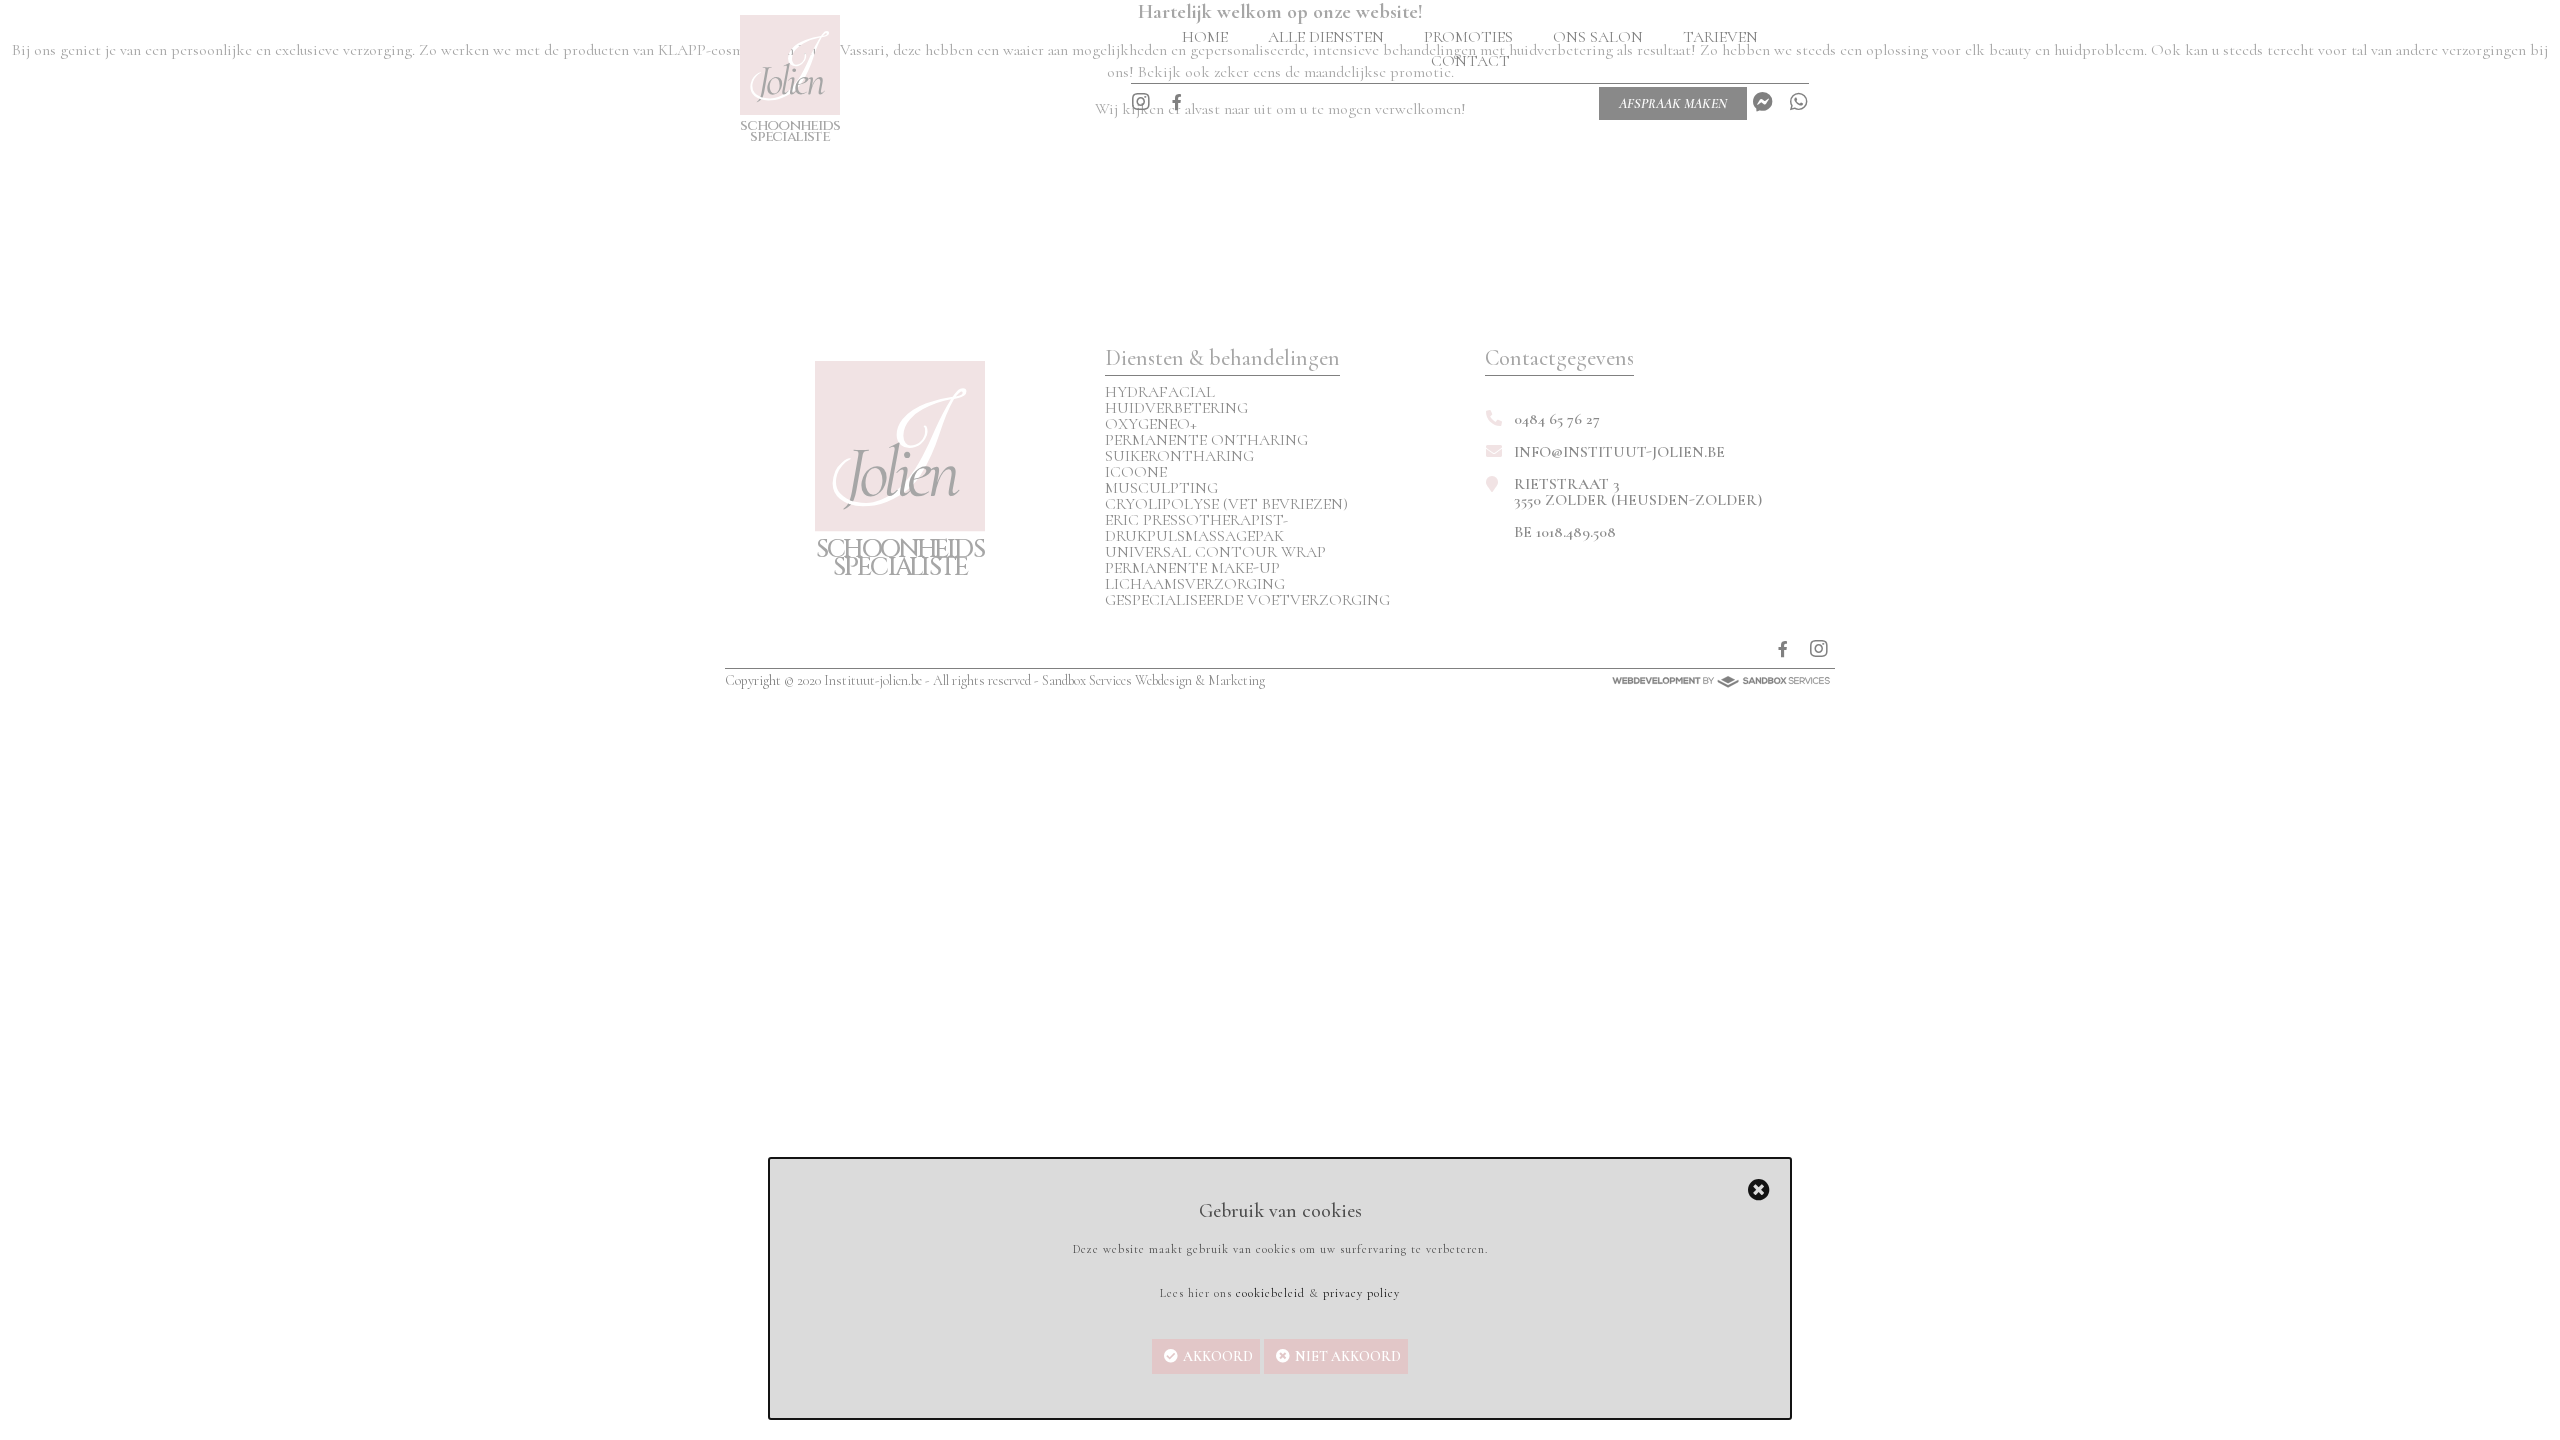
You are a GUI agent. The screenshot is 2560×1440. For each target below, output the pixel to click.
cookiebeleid (1270, 1293)
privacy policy (1361, 1293)
